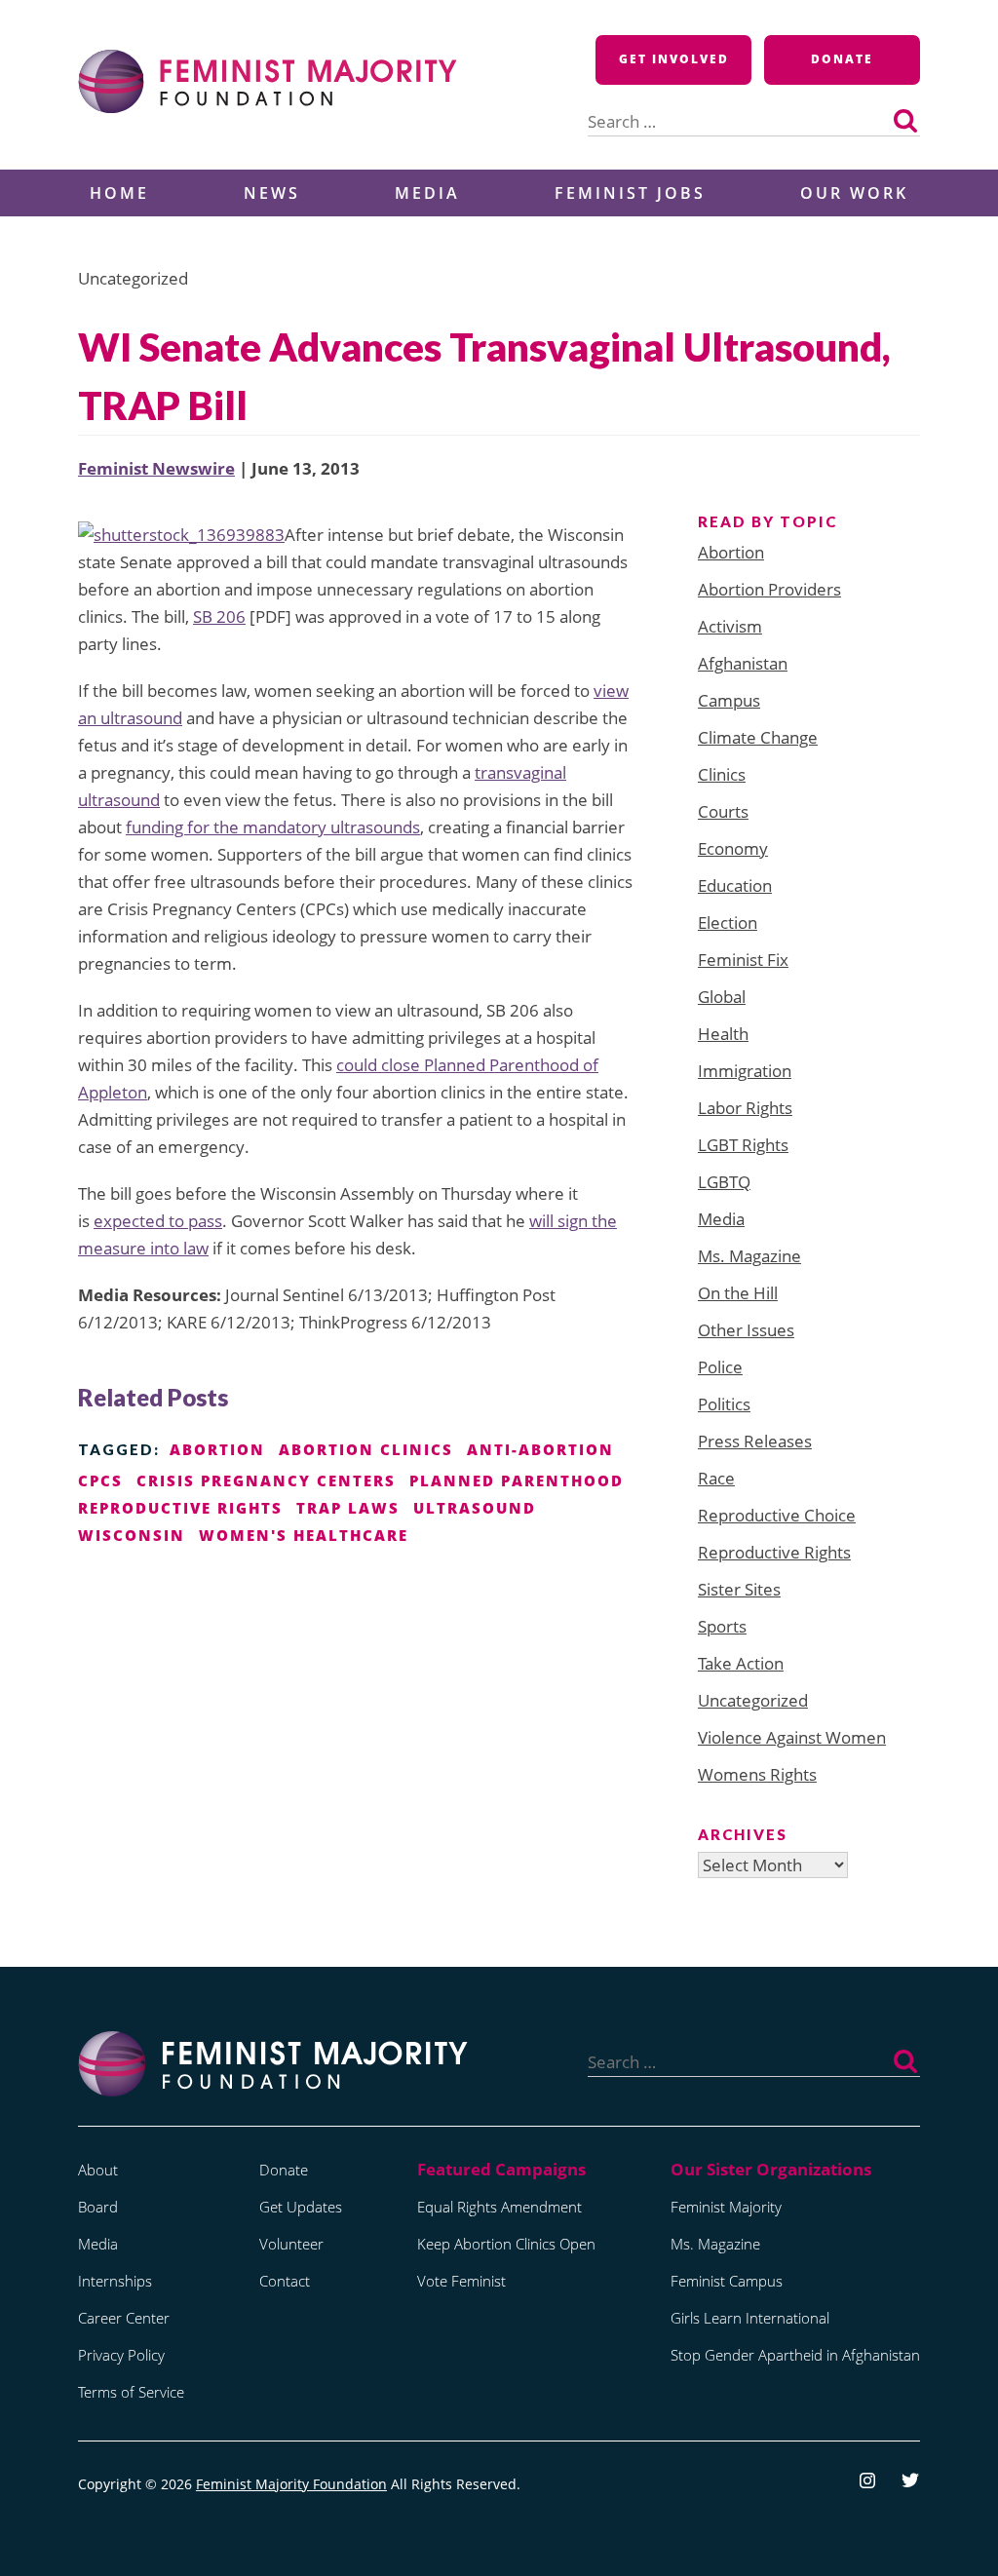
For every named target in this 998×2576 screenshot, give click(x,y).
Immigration (745, 1071)
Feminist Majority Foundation (291, 2484)
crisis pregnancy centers (266, 1480)
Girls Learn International (750, 2318)
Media (427, 193)
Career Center (124, 2318)
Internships (115, 2281)
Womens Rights (757, 1774)
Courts (723, 811)
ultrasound (475, 1508)
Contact (285, 2281)
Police (720, 1367)
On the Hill (738, 1293)
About (98, 2170)
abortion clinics (366, 1449)
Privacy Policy (121, 2355)
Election (728, 923)
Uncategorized (753, 1700)
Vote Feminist (461, 2281)
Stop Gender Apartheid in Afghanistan (795, 2355)
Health (723, 1034)
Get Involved (674, 59)
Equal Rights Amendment (499, 2207)
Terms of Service (131, 2392)
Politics (724, 1404)
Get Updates (301, 2207)
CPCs (100, 1480)
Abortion (731, 552)
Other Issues (746, 1330)
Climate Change (758, 737)
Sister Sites (739, 1589)
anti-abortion (540, 1449)
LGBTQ (724, 1182)
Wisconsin (132, 1535)
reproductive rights (180, 1508)
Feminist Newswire (156, 468)
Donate (842, 59)
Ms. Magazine (749, 1256)
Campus (729, 700)
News (272, 193)
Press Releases (755, 1441)
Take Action (741, 1663)
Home (119, 193)
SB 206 (219, 616)
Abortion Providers (769, 589)
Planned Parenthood (517, 1480)
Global (722, 997)
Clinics (722, 774)
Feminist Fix (743, 960)
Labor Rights (745, 1108)
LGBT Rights (743, 1145)
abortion (217, 1449)
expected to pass (158, 1221)
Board (98, 2207)
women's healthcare (304, 1535)
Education (735, 885)
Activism (730, 626)
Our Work (854, 193)
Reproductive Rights (774, 1552)
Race (716, 1478)
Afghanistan (743, 663)
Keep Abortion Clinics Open (506, 2244)
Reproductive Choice (777, 1515)
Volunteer (291, 2244)
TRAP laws (348, 1508)
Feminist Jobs (630, 193)
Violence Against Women (792, 1737)
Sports (722, 1626)
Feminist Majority (726, 2207)
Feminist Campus (727, 2281)
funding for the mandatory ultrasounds (273, 827)
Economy (733, 848)
